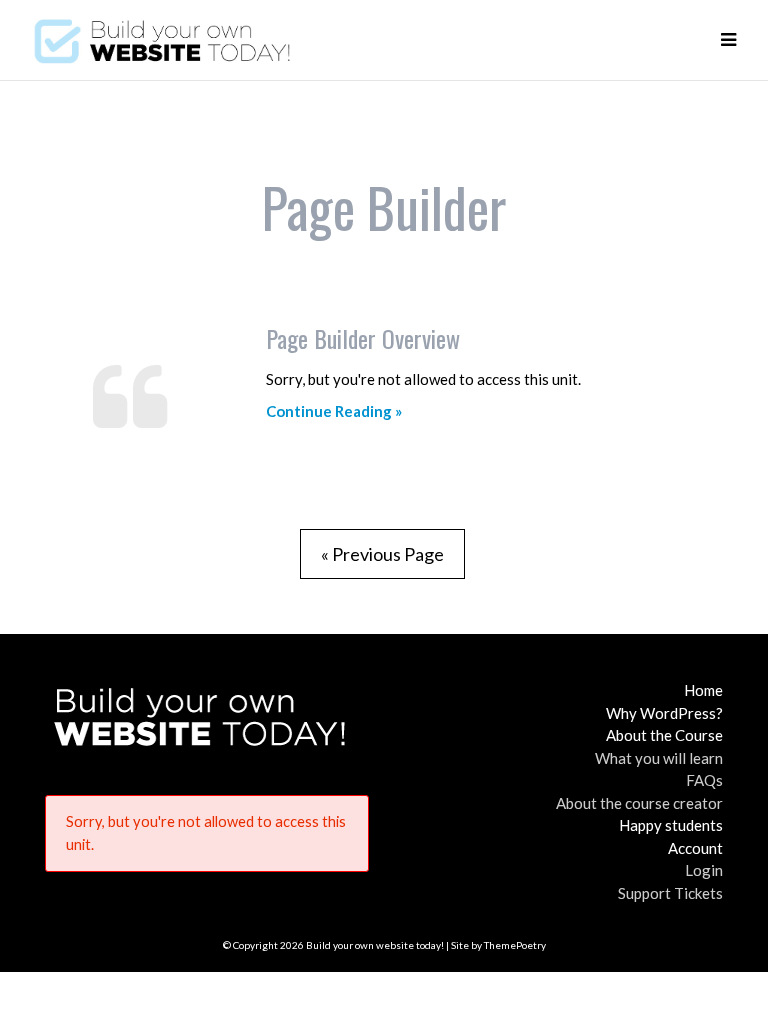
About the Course (664, 735)
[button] (728, 40)
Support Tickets (670, 893)
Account (695, 848)
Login (704, 870)
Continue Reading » (334, 411)
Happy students (671, 825)
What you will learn (659, 758)
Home (703, 690)
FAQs (704, 780)
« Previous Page (382, 554)
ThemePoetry (515, 945)
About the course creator (639, 803)
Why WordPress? (664, 713)
